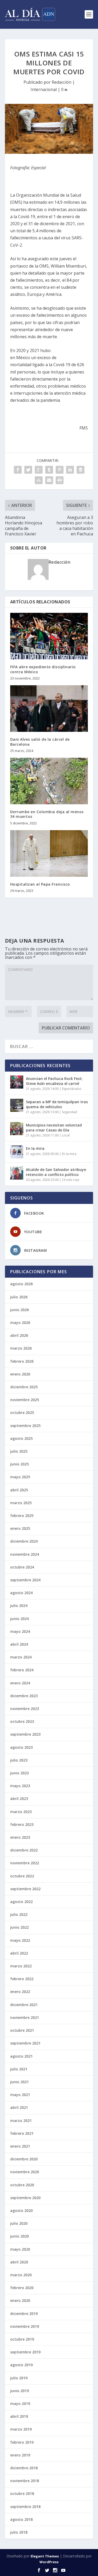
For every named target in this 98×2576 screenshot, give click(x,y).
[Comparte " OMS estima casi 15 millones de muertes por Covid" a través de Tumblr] (49, 470)
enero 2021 (20, 2146)
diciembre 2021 (24, 2005)
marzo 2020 (21, 2275)
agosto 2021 (21, 2056)
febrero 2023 (22, 1824)
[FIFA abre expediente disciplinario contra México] (49, 636)
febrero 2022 (22, 1979)
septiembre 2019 (25, 2352)
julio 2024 (19, 1606)
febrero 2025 (22, 1516)
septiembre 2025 (25, 1426)
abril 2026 (19, 1335)
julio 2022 (19, 1914)
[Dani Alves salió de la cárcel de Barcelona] (49, 709)
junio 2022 (19, 1927)
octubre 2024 (22, 1567)
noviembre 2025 (25, 1400)
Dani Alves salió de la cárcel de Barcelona (40, 742)
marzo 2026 (21, 1348)
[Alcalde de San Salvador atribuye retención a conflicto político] (17, 1173)
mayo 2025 (20, 1477)
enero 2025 (20, 1528)
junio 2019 (19, 2391)
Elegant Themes (45, 2556)
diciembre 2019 (24, 2314)
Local (66, 1135)
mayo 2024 (20, 1631)
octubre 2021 (22, 2030)
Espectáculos (72, 1089)
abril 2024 (19, 1644)
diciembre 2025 (24, 1387)
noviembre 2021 (25, 2017)
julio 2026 (19, 1297)
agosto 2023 (21, 1747)
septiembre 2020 (25, 2198)
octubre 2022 (22, 1876)
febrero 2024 (22, 1670)
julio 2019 (19, 2378)
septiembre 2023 (25, 1734)
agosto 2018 (21, 2519)
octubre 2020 (22, 2185)
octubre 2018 (22, 2493)
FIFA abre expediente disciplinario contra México (43, 669)
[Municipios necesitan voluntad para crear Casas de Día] (17, 1129)
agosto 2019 (21, 2365)
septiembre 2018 (25, 2507)
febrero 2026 (22, 1361)
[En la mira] (17, 1152)
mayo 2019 (20, 2404)
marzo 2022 (21, 1966)
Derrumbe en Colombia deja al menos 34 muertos (47, 814)
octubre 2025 (22, 1412)
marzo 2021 (21, 2121)
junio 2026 (19, 1310)
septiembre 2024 (25, 1580)
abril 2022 (19, 1953)
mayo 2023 (20, 1786)
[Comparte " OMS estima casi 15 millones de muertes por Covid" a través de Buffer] (80, 470)
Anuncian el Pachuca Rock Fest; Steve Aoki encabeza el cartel (54, 1081)
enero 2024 (20, 1683)
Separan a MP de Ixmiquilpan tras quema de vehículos (57, 1104)
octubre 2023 (22, 1721)
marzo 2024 (21, 1657)
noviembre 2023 (25, 1709)
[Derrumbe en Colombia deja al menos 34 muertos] (49, 781)
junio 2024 (19, 1619)
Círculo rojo (71, 1180)
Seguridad (70, 1112)
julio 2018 (19, 2532)
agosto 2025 (21, 1438)
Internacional (44, 89)
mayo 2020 (20, 2249)
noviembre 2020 (25, 2172)
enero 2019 (20, 2455)
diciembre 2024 (24, 1541)
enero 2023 (20, 1837)
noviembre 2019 (25, 2326)
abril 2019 (19, 2416)
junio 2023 (19, 1773)
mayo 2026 (20, 1323)
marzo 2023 (21, 1812)
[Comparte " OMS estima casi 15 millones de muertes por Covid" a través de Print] (60, 480)
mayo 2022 (20, 1940)
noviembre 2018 (25, 2481)
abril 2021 (19, 2107)
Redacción (62, 82)
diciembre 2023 (24, 1696)
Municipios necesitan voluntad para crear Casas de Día (54, 1127)
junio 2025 (19, 1464)
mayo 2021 (20, 2095)
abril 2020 (19, 2262)
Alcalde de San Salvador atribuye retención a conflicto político (56, 1172)
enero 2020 (20, 2300)
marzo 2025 (21, 1503)
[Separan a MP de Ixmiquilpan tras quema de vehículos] (17, 1105)
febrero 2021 (22, 2133)
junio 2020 (19, 2236)
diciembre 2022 (24, 1850)
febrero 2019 (22, 2442)
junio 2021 (19, 2082)
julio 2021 (19, 2069)
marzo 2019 (21, 2429)
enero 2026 (20, 1374)
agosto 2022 (21, 1902)
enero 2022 (20, 1992)
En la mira (35, 1148)
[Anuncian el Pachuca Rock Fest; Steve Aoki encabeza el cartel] (17, 1082)
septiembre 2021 (25, 2043)
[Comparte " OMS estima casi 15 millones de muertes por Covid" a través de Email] (49, 480)
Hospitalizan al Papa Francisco (40, 884)
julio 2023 (19, 1760)
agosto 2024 (21, 1593)
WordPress (49, 2562)
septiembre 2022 (25, 1889)
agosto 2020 (21, 2210)
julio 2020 (19, 2223)
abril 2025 (19, 1490)
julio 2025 (19, 1451)
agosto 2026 (21, 1284)
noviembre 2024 (25, 1554)
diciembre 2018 (24, 2468)
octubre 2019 (22, 2339)
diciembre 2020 (24, 2159)
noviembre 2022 (25, 1863)
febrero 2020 (22, 2288)
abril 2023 (19, 1799)
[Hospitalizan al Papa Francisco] (49, 854)
